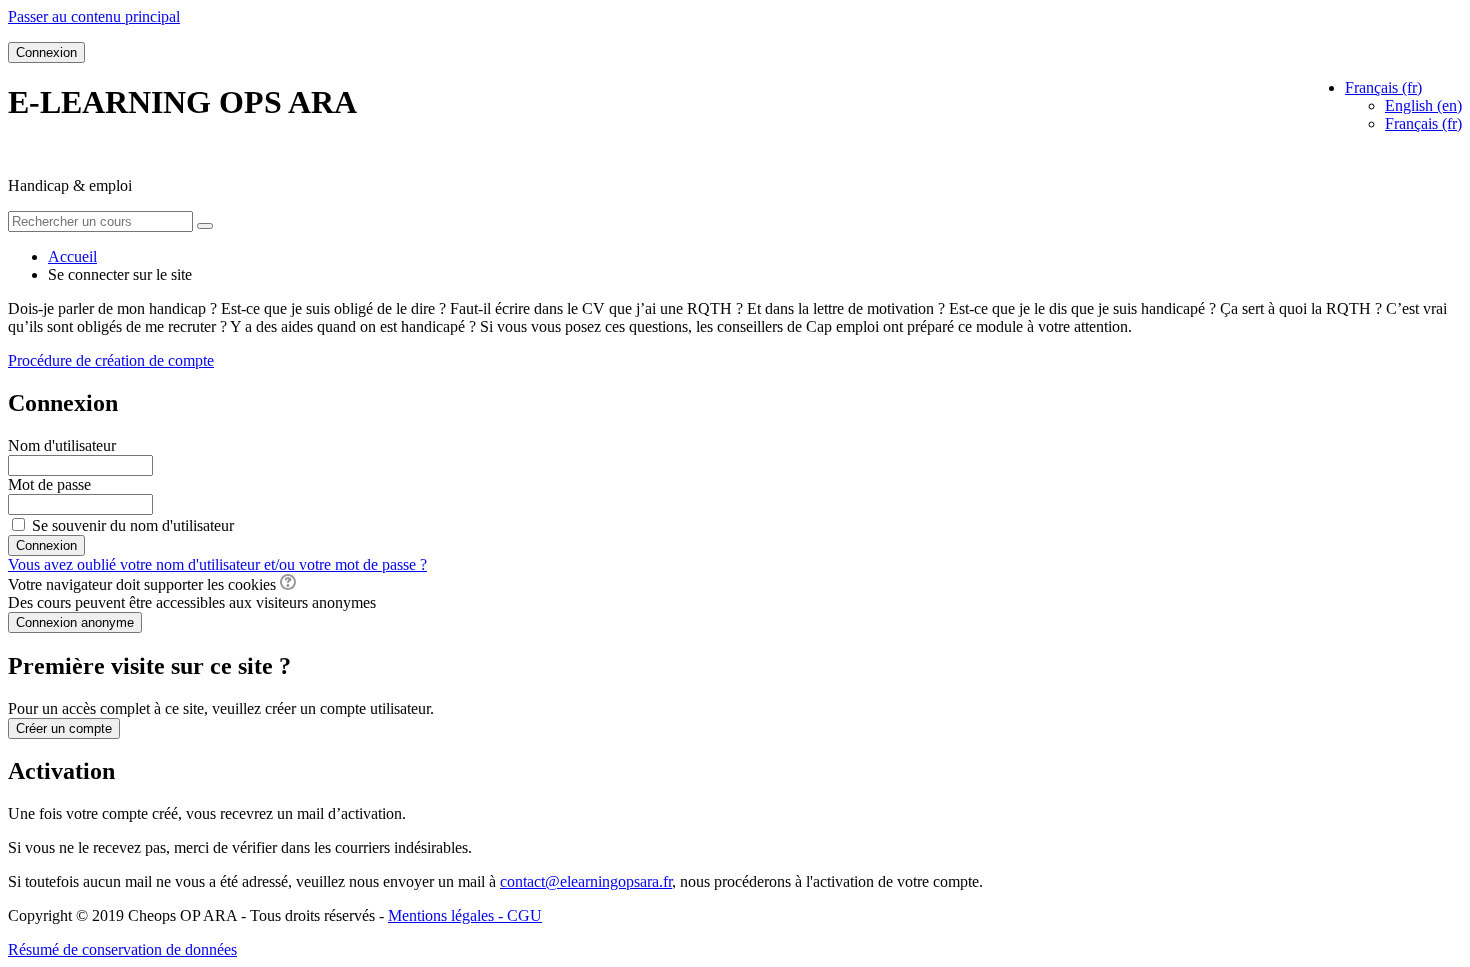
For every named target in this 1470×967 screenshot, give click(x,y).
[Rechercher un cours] (205, 226)
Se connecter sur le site (120, 274)
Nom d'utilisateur (62, 445)
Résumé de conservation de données (122, 949)
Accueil (72, 256)
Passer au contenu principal (94, 16)
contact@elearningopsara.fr (586, 881)
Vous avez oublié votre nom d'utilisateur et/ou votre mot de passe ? (217, 564)
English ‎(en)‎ (1423, 105)
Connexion (46, 52)
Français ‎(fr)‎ (1423, 123)
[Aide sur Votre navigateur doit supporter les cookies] (288, 584)
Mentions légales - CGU (465, 915)
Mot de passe (49, 484)
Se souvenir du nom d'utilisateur (133, 525)
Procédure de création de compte (111, 360)
